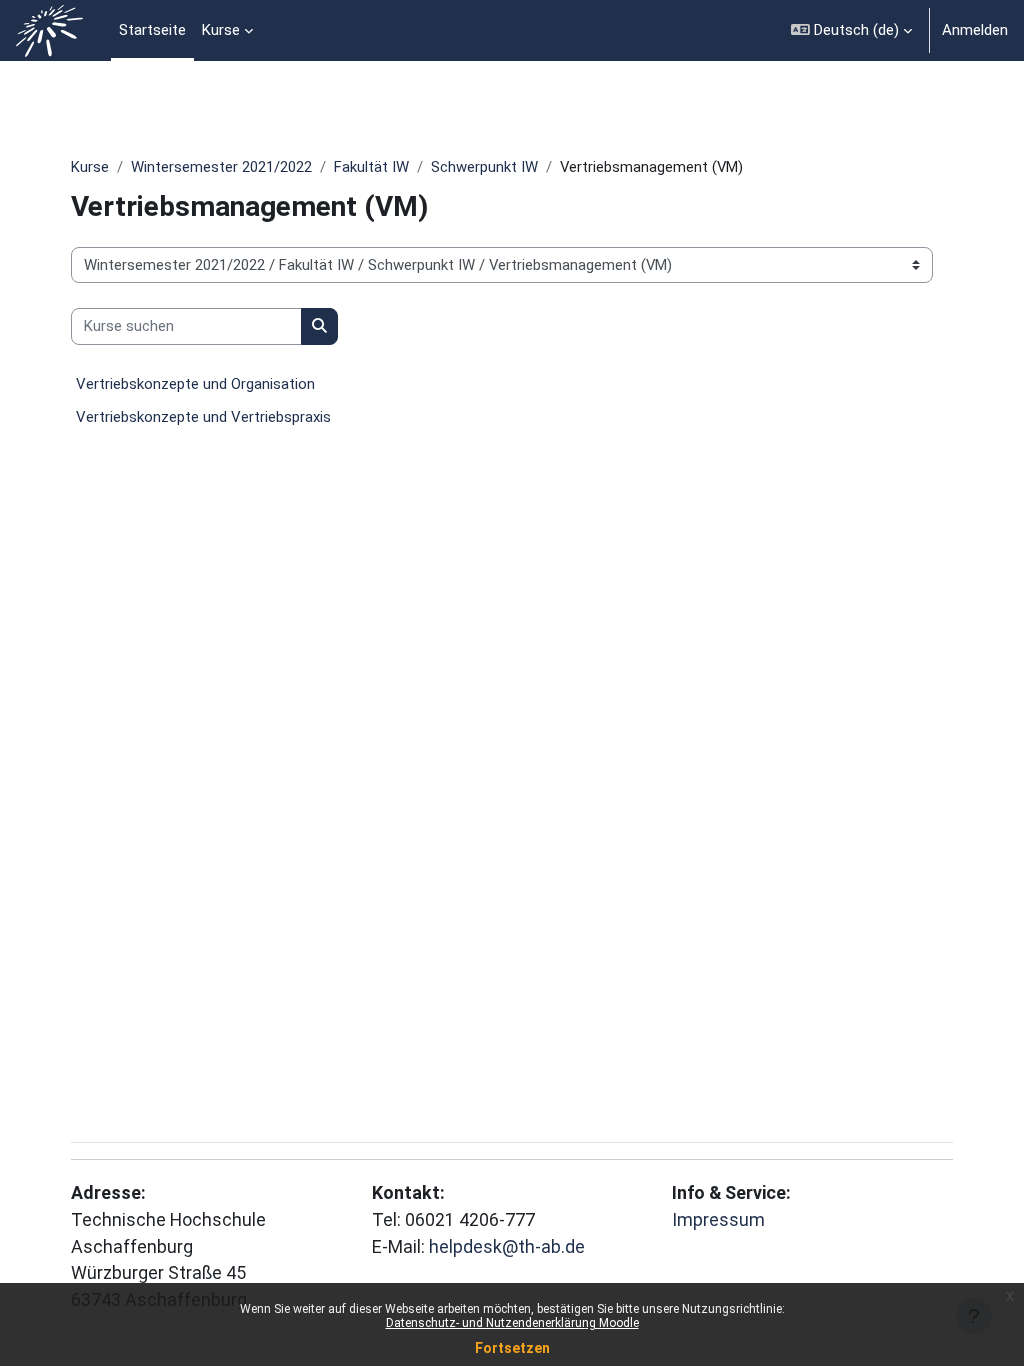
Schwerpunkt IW (484, 167)
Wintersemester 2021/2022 (221, 167)
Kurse (90, 167)
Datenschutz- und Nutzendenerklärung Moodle (512, 1323)
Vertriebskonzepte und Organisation (195, 384)
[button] (851, 30)
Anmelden (975, 30)
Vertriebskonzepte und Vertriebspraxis (203, 417)
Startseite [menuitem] (152, 30)
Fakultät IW (371, 167)
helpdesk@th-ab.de (507, 1246)
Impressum (718, 1219)
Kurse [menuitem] (221, 30)
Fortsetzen (512, 1348)
